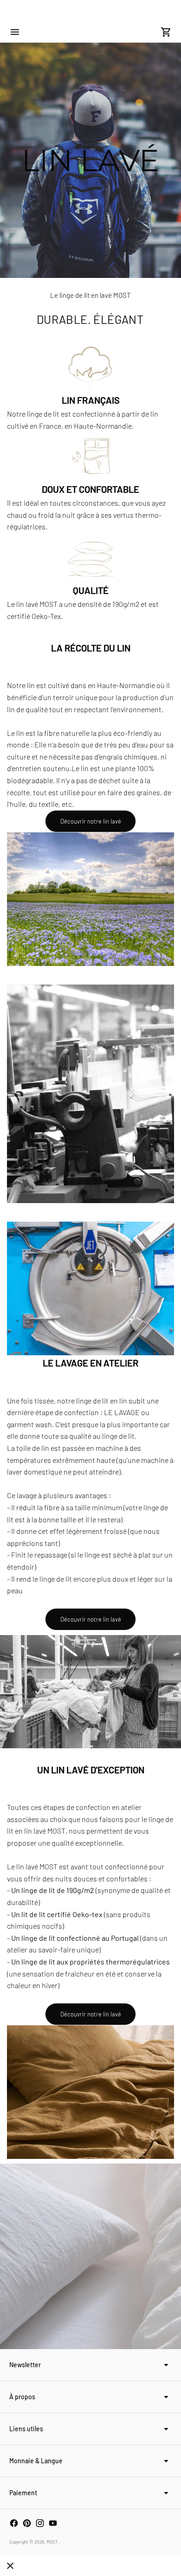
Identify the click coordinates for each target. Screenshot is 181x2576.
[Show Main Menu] (15, 32)
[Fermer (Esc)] (10, 2566)
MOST (52, 2542)
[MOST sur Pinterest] (27, 2523)
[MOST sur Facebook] (14, 2523)
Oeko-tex (87, 1914)
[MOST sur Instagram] (40, 2523)
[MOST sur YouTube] (53, 2523)
